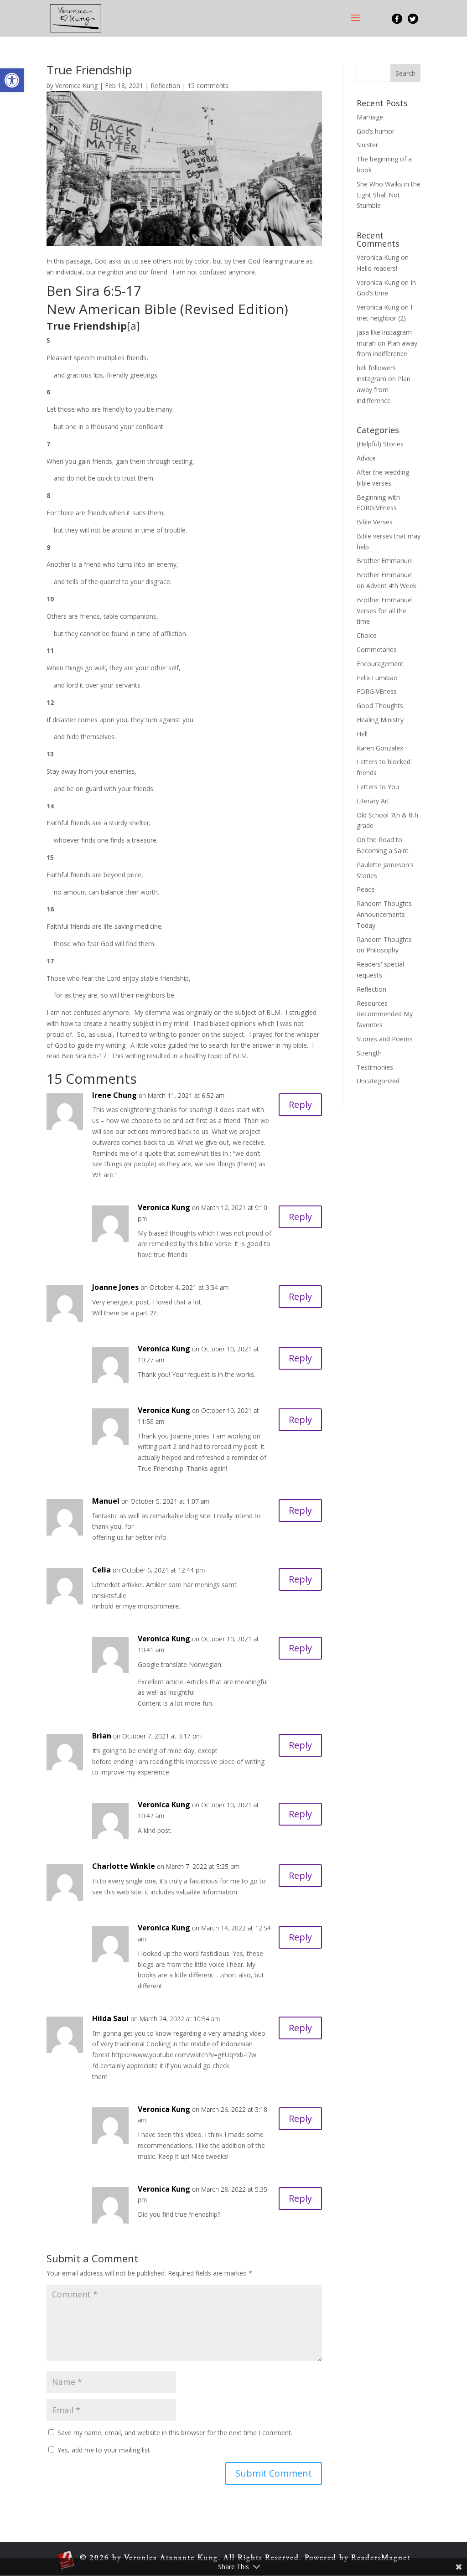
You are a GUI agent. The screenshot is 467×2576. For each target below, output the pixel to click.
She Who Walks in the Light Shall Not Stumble (389, 195)
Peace (366, 889)
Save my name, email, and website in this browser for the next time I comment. (175, 2433)
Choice (367, 635)
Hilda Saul (110, 2018)
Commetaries (377, 649)
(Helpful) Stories (380, 444)
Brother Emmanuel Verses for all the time (385, 611)
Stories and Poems (385, 1039)
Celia (101, 1570)
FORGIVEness (377, 691)
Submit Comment (274, 2473)
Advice (366, 458)
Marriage (370, 117)
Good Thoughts (380, 706)
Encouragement (380, 664)
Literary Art (373, 801)
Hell (362, 734)
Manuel (106, 1501)
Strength (369, 1053)
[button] (12, 80)
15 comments (208, 85)
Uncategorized (378, 1081)
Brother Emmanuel (385, 561)
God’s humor (376, 131)
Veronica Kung (76, 85)
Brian (102, 1736)
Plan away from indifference (384, 390)
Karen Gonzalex (380, 748)
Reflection (165, 85)
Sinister (367, 145)
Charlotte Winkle (124, 1866)
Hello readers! (377, 268)
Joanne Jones (115, 1287)
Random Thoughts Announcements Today (384, 914)
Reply (300, 1104)
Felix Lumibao (377, 678)
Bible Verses (375, 522)
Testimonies (375, 1067)
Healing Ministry (380, 720)
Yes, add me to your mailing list (103, 2450)
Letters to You (378, 787)
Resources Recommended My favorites (385, 1014)
